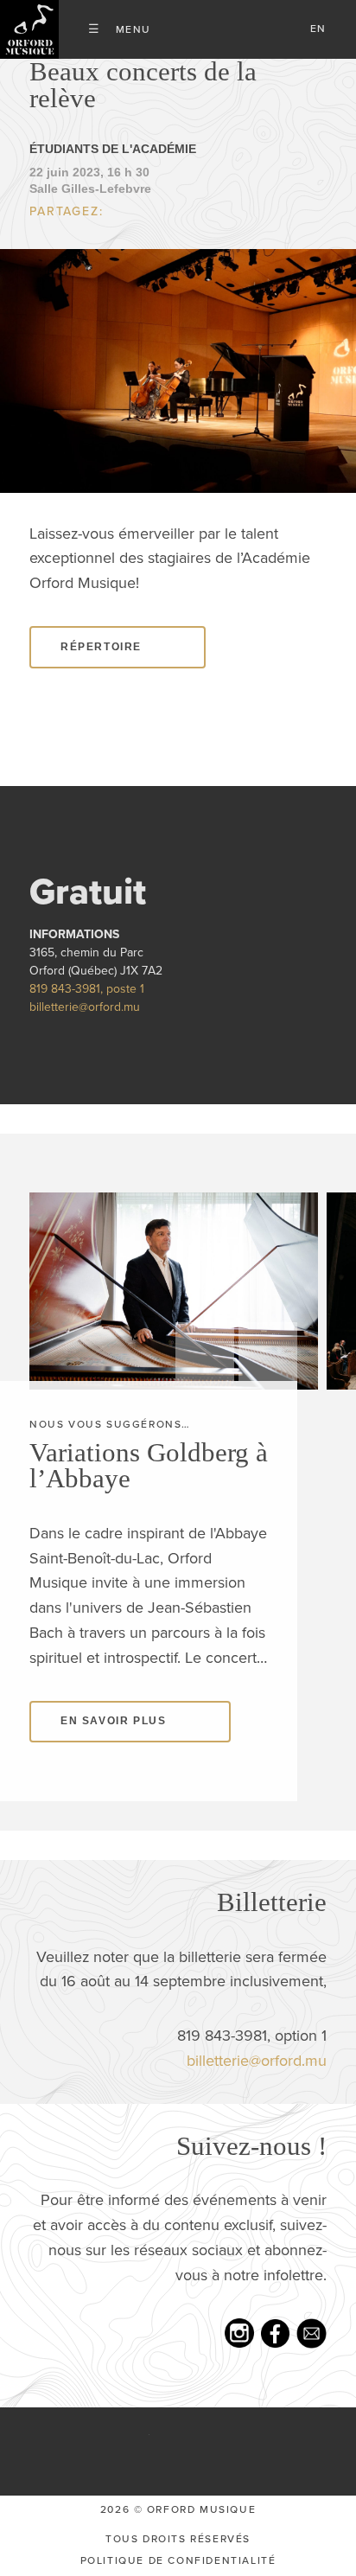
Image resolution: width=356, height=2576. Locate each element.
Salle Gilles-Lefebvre (90, 189)
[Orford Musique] (29, 29)
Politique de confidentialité (178, 2560)
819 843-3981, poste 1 (87, 989)
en (318, 29)
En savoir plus (113, 1721)
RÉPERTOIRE (101, 647)
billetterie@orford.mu (85, 1007)
